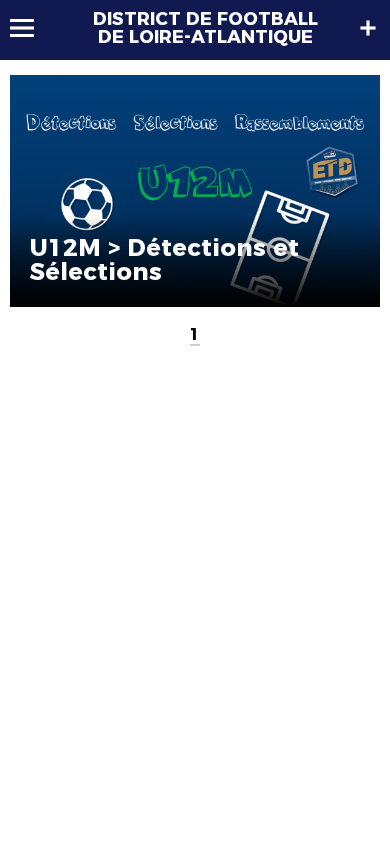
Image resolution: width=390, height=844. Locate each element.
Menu (31, 28)
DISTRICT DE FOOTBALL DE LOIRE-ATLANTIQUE (205, 28)
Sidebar (368, 28)
